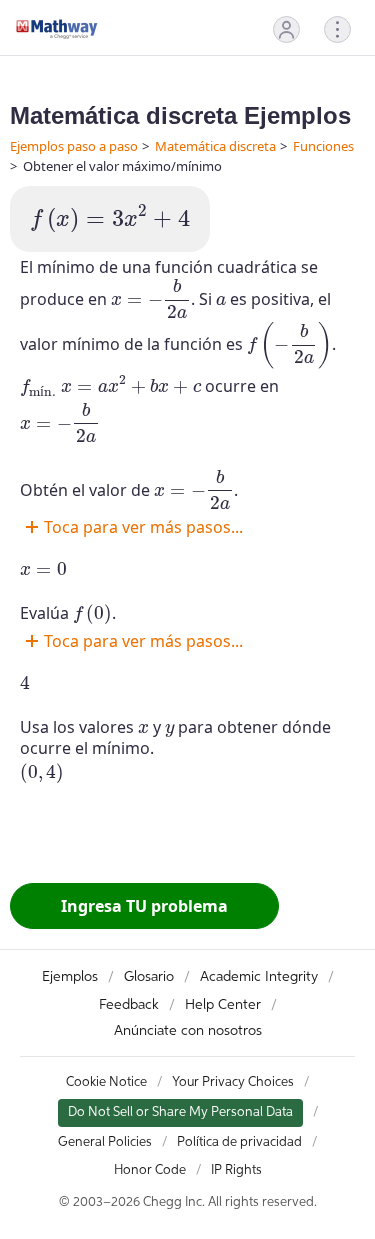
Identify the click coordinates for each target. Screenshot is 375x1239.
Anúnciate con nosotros (188, 1031)
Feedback (129, 1005)
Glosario (149, 977)
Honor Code (150, 1170)
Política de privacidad (239, 1142)
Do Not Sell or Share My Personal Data (180, 1112)
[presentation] (110, 219)
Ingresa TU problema (144, 906)
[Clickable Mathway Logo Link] (57, 29)
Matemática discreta (215, 146)
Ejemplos (70, 977)
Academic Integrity (259, 977)
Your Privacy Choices (233, 1082)
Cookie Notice (106, 1082)
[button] (286, 29)
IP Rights (236, 1170)
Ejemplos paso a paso (74, 146)
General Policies (105, 1142)
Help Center (223, 1005)
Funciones (323, 146)
